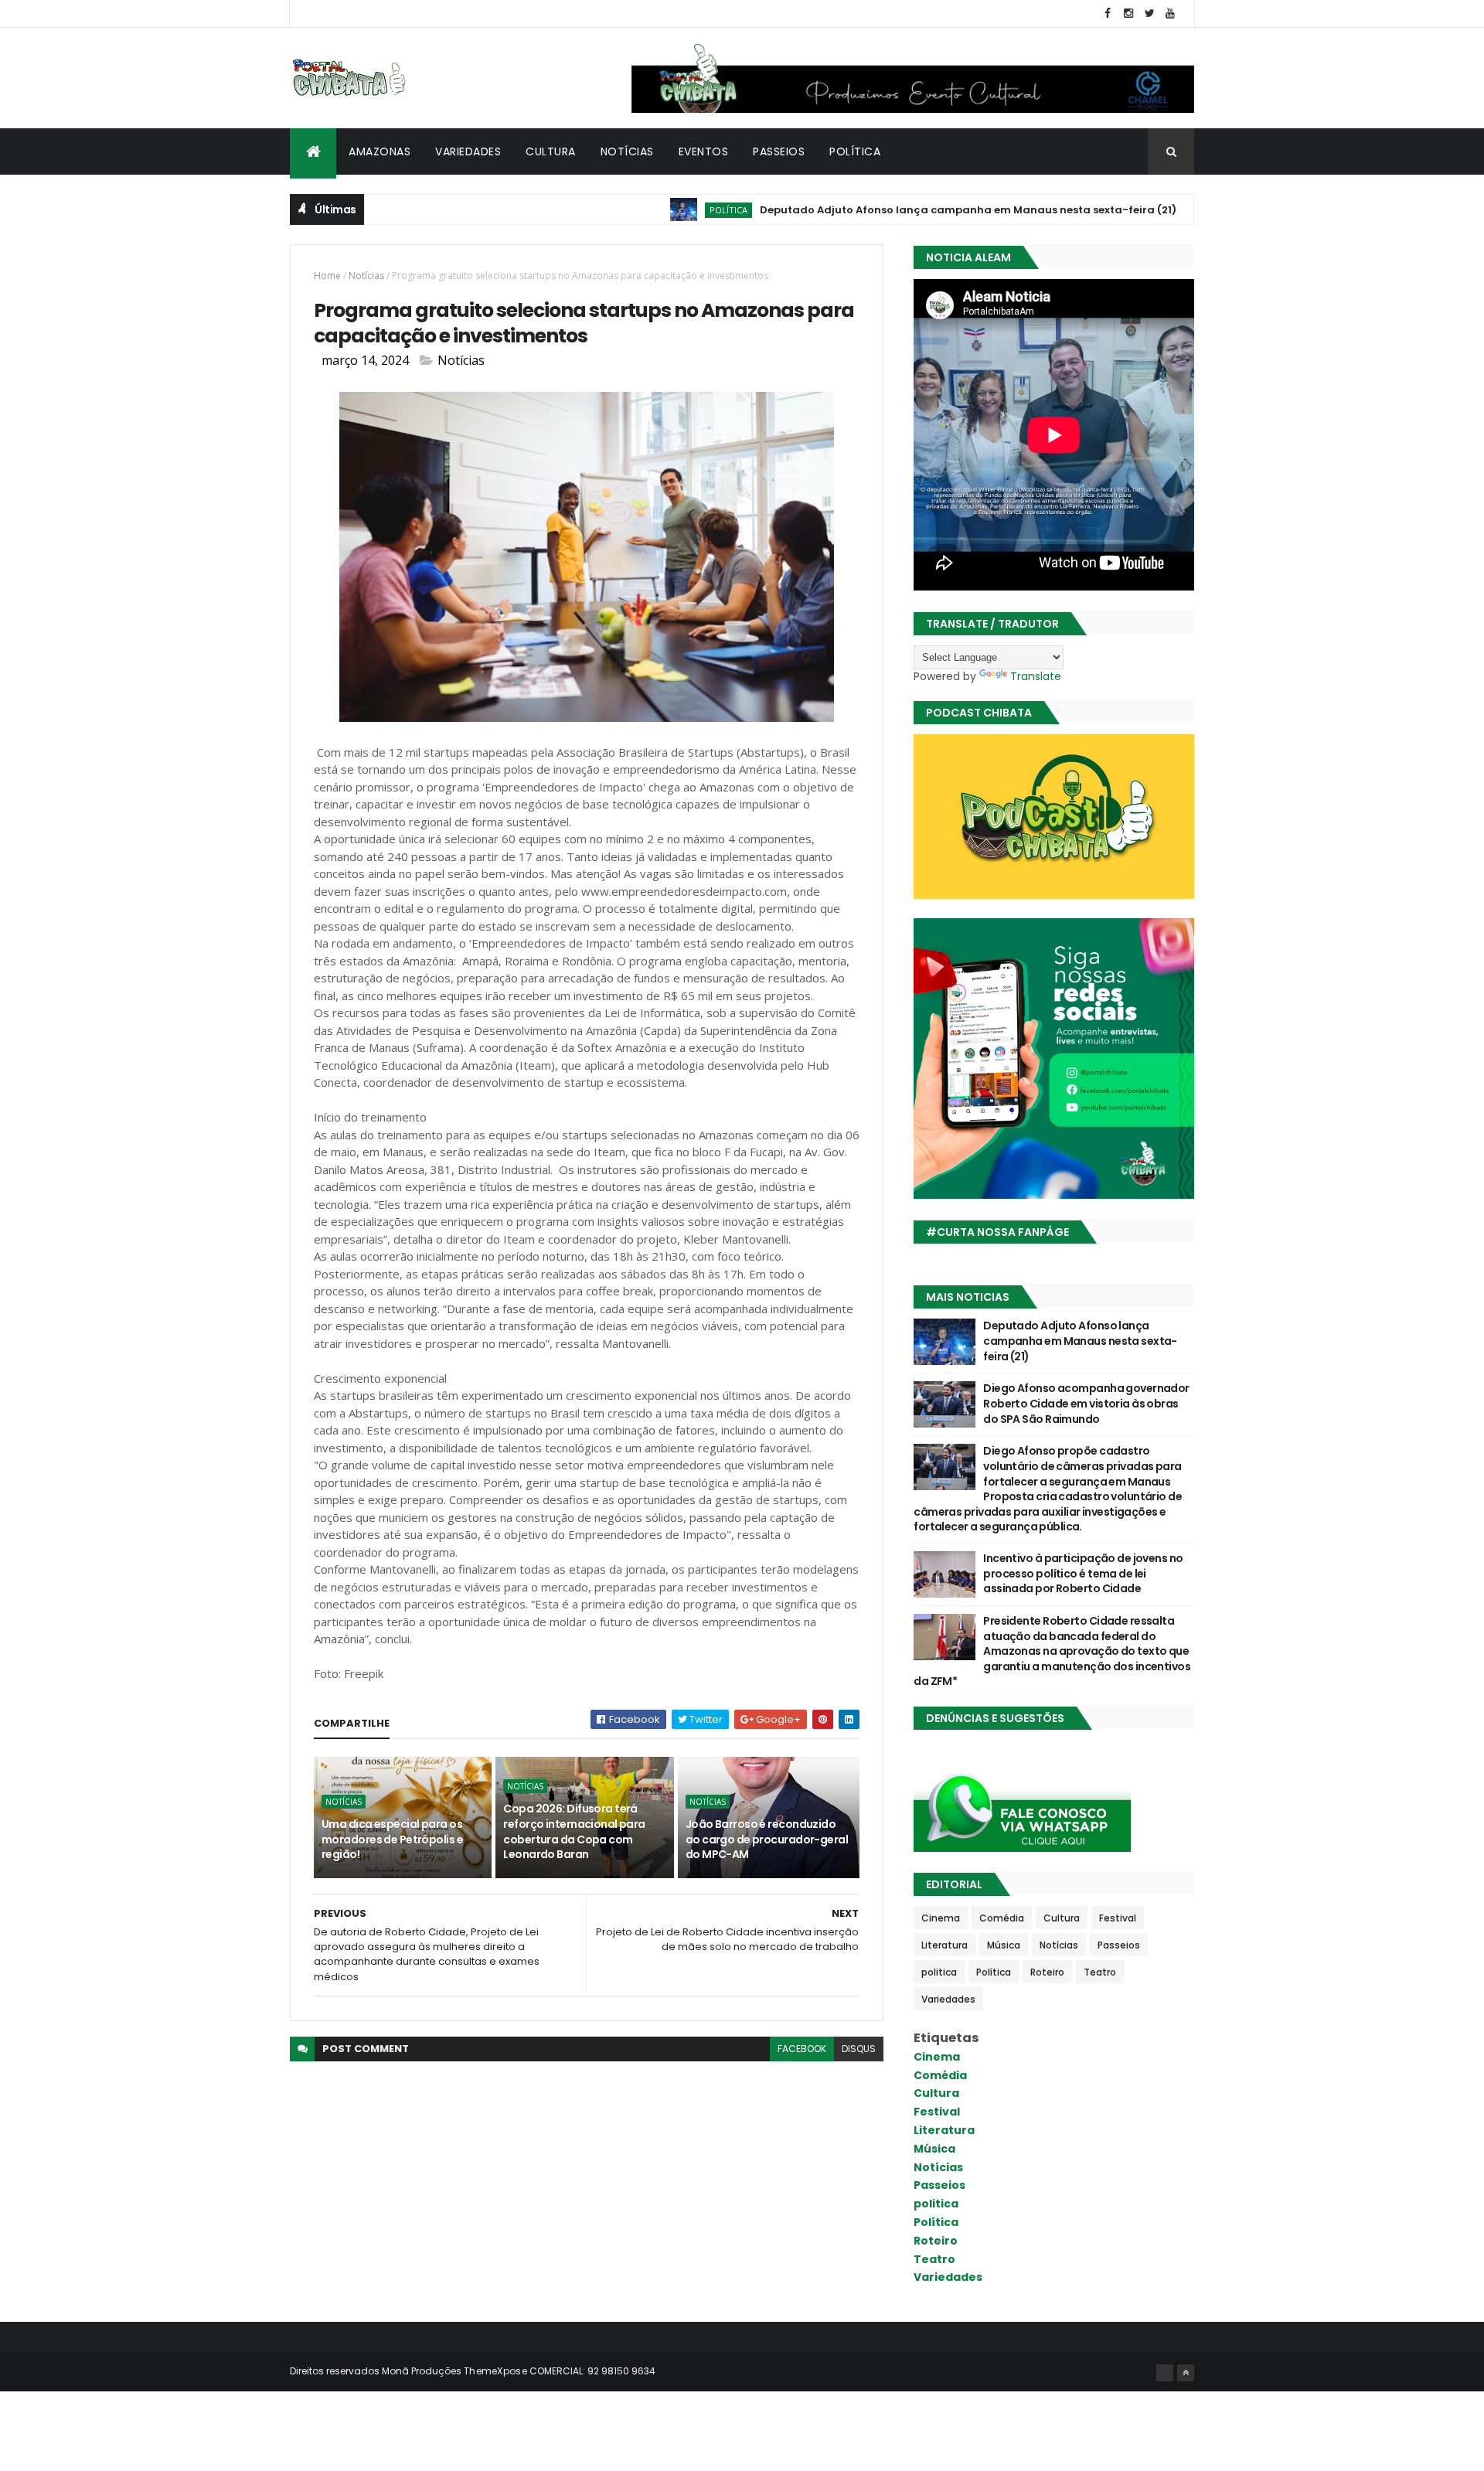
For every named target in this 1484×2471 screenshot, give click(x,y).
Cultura (551, 151)
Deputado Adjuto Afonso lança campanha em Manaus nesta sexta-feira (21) (905, 210)
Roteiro (1047, 1972)
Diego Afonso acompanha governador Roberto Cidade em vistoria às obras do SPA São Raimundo (1086, 1403)
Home (327, 276)
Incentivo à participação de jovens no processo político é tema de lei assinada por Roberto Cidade (1083, 1573)
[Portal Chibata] (1165, 2373)
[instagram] (1128, 14)
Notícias (627, 151)
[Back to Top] (1186, 2373)
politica (939, 1972)
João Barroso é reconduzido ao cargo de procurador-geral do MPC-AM (767, 1839)
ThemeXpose (495, 2371)
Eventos (704, 151)
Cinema (941, 1918)
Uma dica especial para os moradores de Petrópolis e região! (392, 1839)
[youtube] (1170, 14)
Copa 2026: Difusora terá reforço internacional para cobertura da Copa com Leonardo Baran (574, 1831)
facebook (802, 2049)
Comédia (1002, 1918)
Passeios (779, 151)
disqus (859, 2049)
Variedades (468, 151)
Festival (1118, 1918)
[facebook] (1108, 14)
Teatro (1100, 1972)
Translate (1036, 676)
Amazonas (380, 151)
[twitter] (1149, 14)
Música (1004, 1945)
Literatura (945, 1945)
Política (855, 151)
